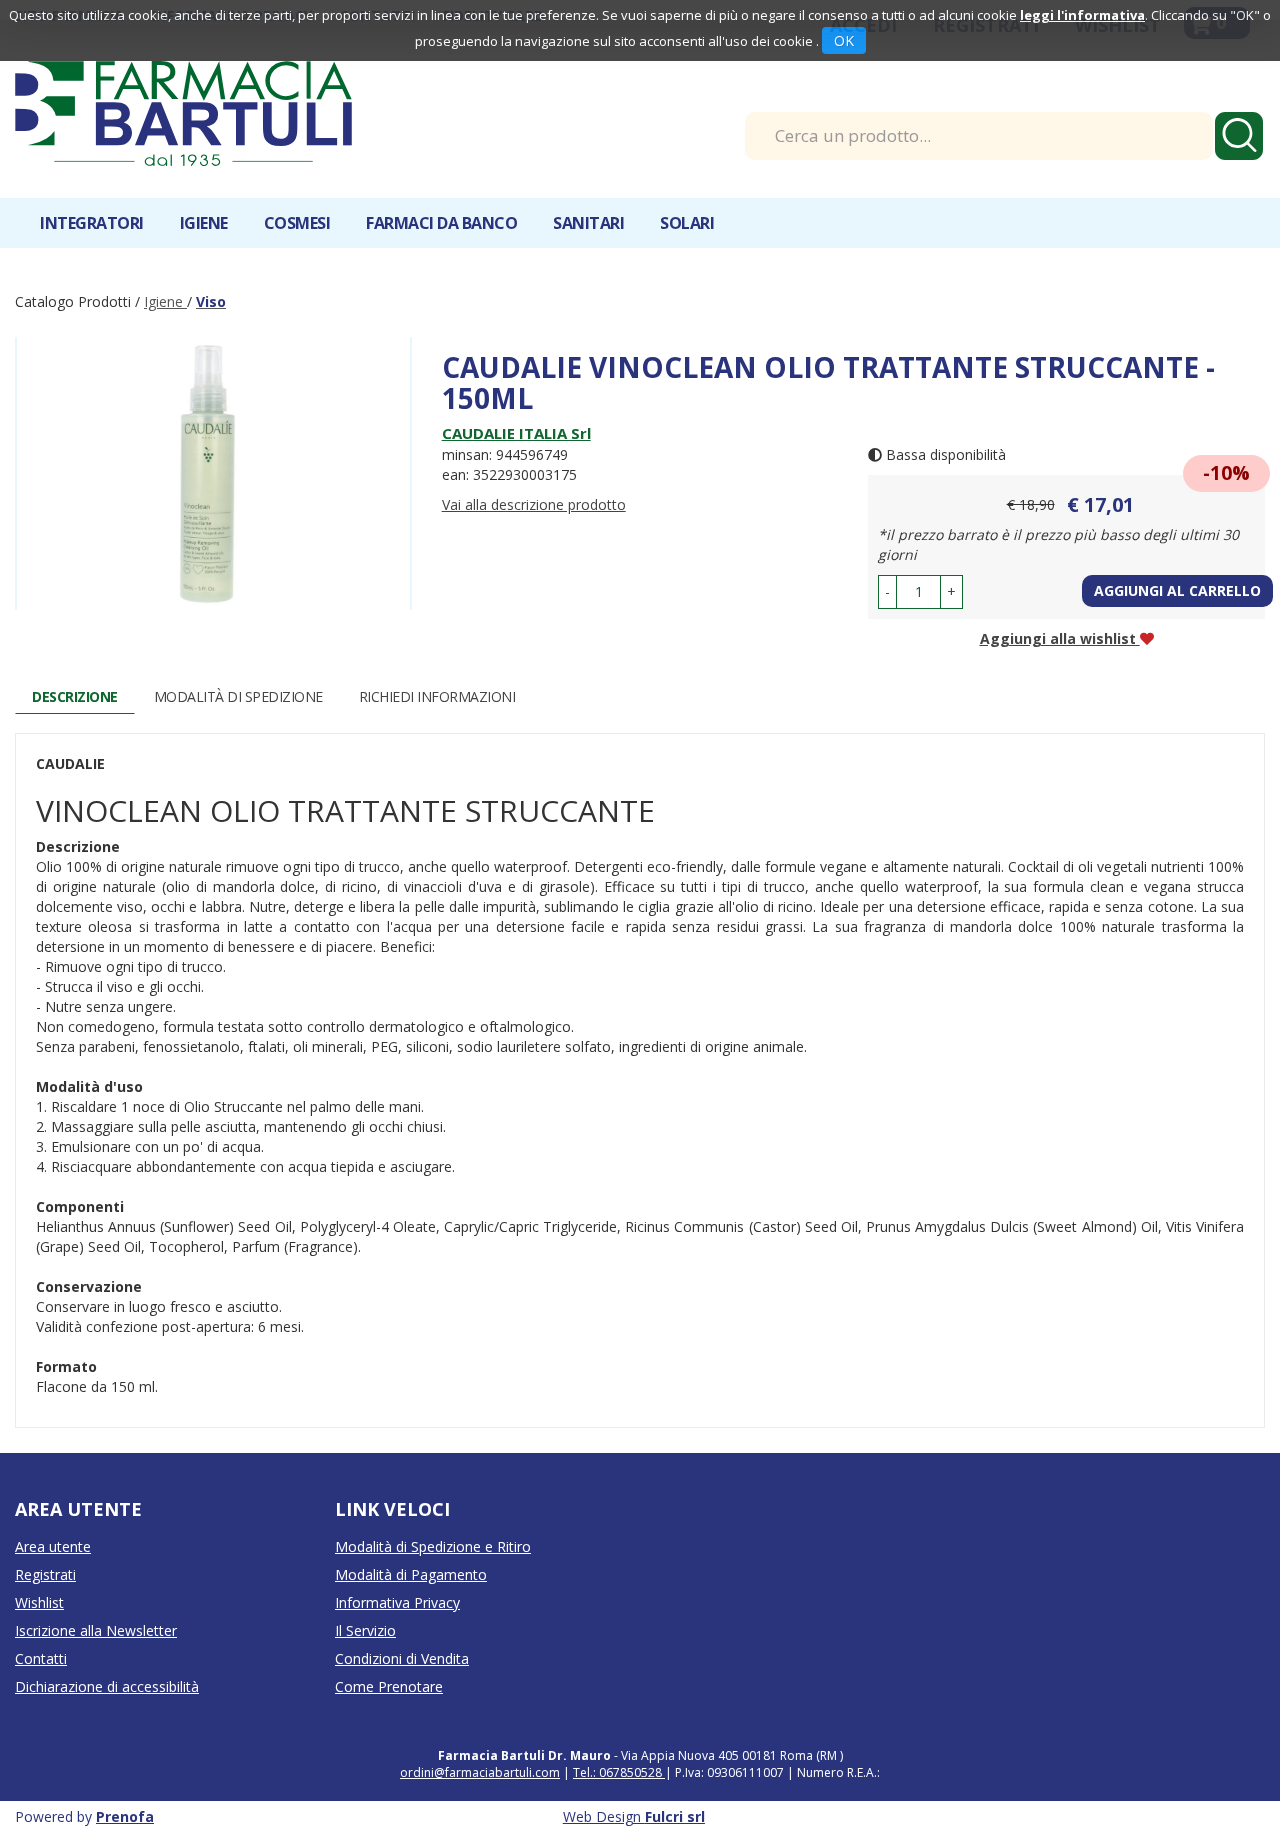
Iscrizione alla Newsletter (96, 1630)
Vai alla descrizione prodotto (534, 504)
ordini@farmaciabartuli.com (480, 1772)
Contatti (41, 1658)
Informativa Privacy (397, 1602)
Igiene (165, 301)
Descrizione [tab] (75, 696)
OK (844, 40)
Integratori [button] (92, 223)
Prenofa (125, 1816)
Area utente (53, 1546)
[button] (887, 592)
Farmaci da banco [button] (441, 223)
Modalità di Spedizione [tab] (238, 696)
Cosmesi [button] (297, 223)
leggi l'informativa (1082, 15)
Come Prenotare (389, 1686)
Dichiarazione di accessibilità (107, 1686)
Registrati (45, 1574)
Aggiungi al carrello (1177, 590)
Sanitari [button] (588, 223)
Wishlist (39, 1602)
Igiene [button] (204, 223)
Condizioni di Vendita (402, 1658)
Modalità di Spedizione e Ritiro (433, 1546)
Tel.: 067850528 (619, 1772)
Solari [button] (687, 223)
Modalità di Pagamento (411, 1574)
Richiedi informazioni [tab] (437, 696)
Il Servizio (365, 1630)
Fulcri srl (675, 1816)
